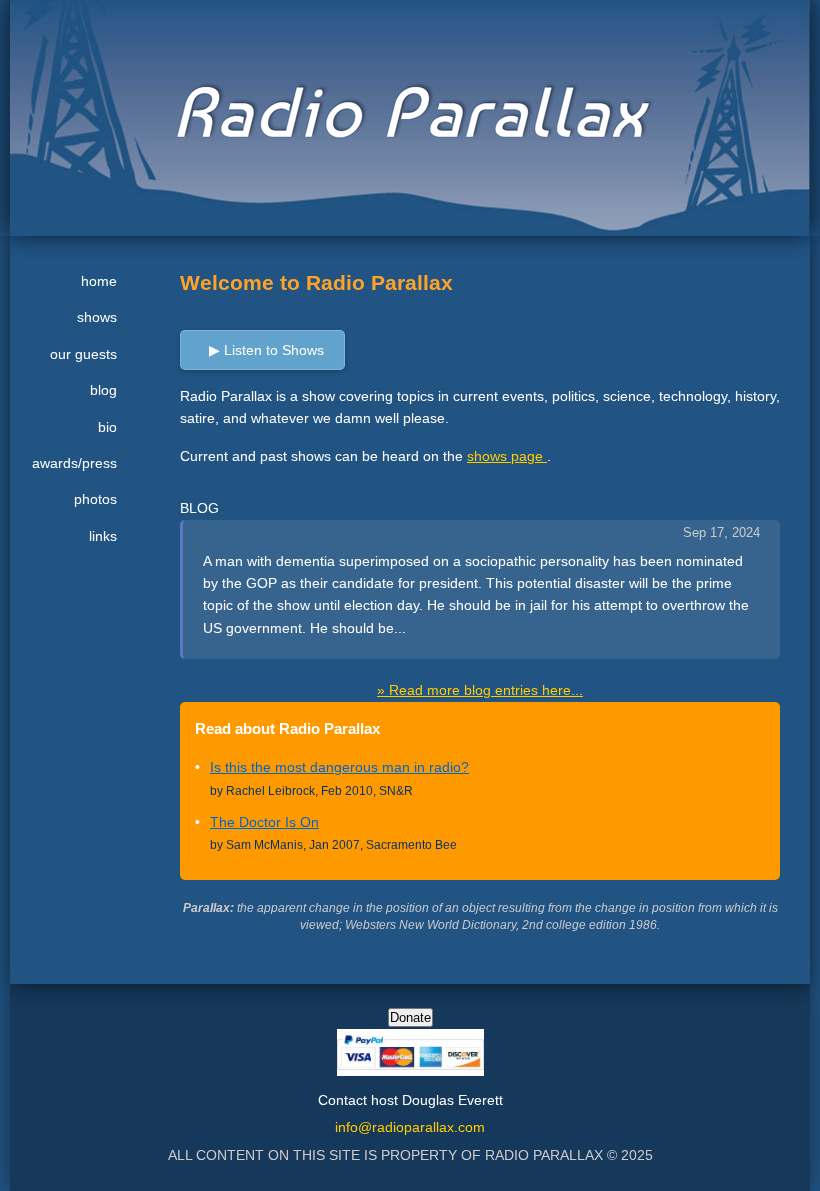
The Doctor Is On (264, 822)
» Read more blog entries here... (480, 690)
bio (107, 427)
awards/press (74, 463)
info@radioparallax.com (410, 1127)
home (99, 281)
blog (103, 390)
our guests (83, 354)
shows (97, 317)
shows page (507, 456)
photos (95, 499)
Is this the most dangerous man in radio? (339, 767)
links (103, 536)
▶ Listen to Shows (266, 350)
